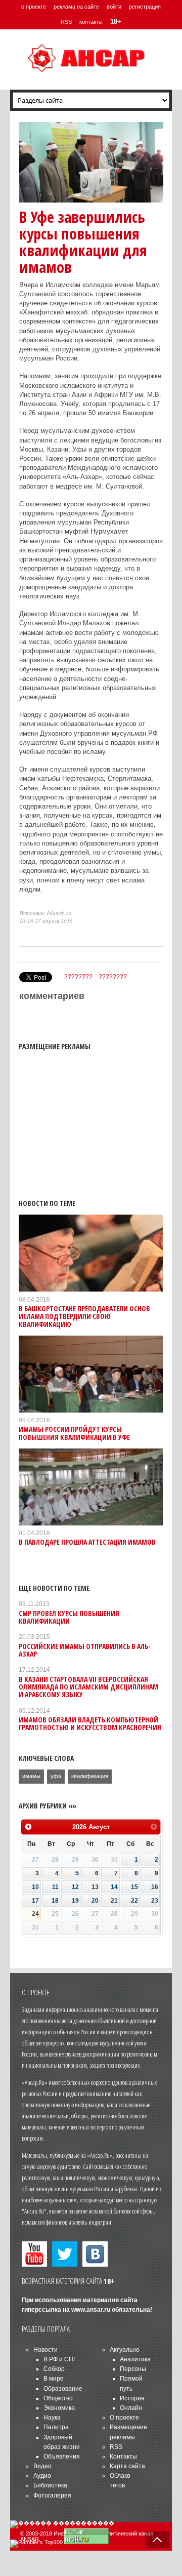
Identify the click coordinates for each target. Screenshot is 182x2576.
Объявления (62, 2457)
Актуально (125, 2350)
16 (155, 1887)
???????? (78, 977)
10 (35, 1887)
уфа (56, 1776)
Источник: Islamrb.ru (45, 913)
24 (35, 1914)
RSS (66, 22)
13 (95, 1887)
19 (75, 1901)
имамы (31, 1776)
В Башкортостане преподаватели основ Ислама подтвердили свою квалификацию (84, 1316)
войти (114, 7)
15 (134, 1887)
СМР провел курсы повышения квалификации (69, 1617)
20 (95, 1901)
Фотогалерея (52, 2495)
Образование (63, 2389)
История (132, 2398)
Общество (58, 2398)
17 (35, 1901)
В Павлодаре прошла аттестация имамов (87, 1542)
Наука (52, 2418)
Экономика (59, 2408)
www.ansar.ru (91, 2310)
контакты (91, 22)
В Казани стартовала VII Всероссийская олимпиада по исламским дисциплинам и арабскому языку (88, 1687)
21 (114, 1901)
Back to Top (157, 2540)
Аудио (42, 2476)
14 (114, 1887)
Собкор (54, 2369)
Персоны (133, 2369)
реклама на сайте (76, 7)
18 (55, 1901)
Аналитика (135, 2359)
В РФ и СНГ (60, 2359)
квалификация (90, 1776)
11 (55, 1887)
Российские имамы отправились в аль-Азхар (85, 1650)
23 (155, 1901)
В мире (54, 2379)
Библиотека (50, 2485)
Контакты (123, 2457)
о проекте (34, 7)
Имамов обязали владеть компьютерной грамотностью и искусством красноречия (90, 1723)
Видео (42, 2466)
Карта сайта (127, 2466)
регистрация (145, 7)
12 (75, 1887)
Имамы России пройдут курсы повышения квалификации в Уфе (74, 1433)
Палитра (56, 2427)
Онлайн (131, 2408)
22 (134, 1901)
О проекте (124, 2418)
